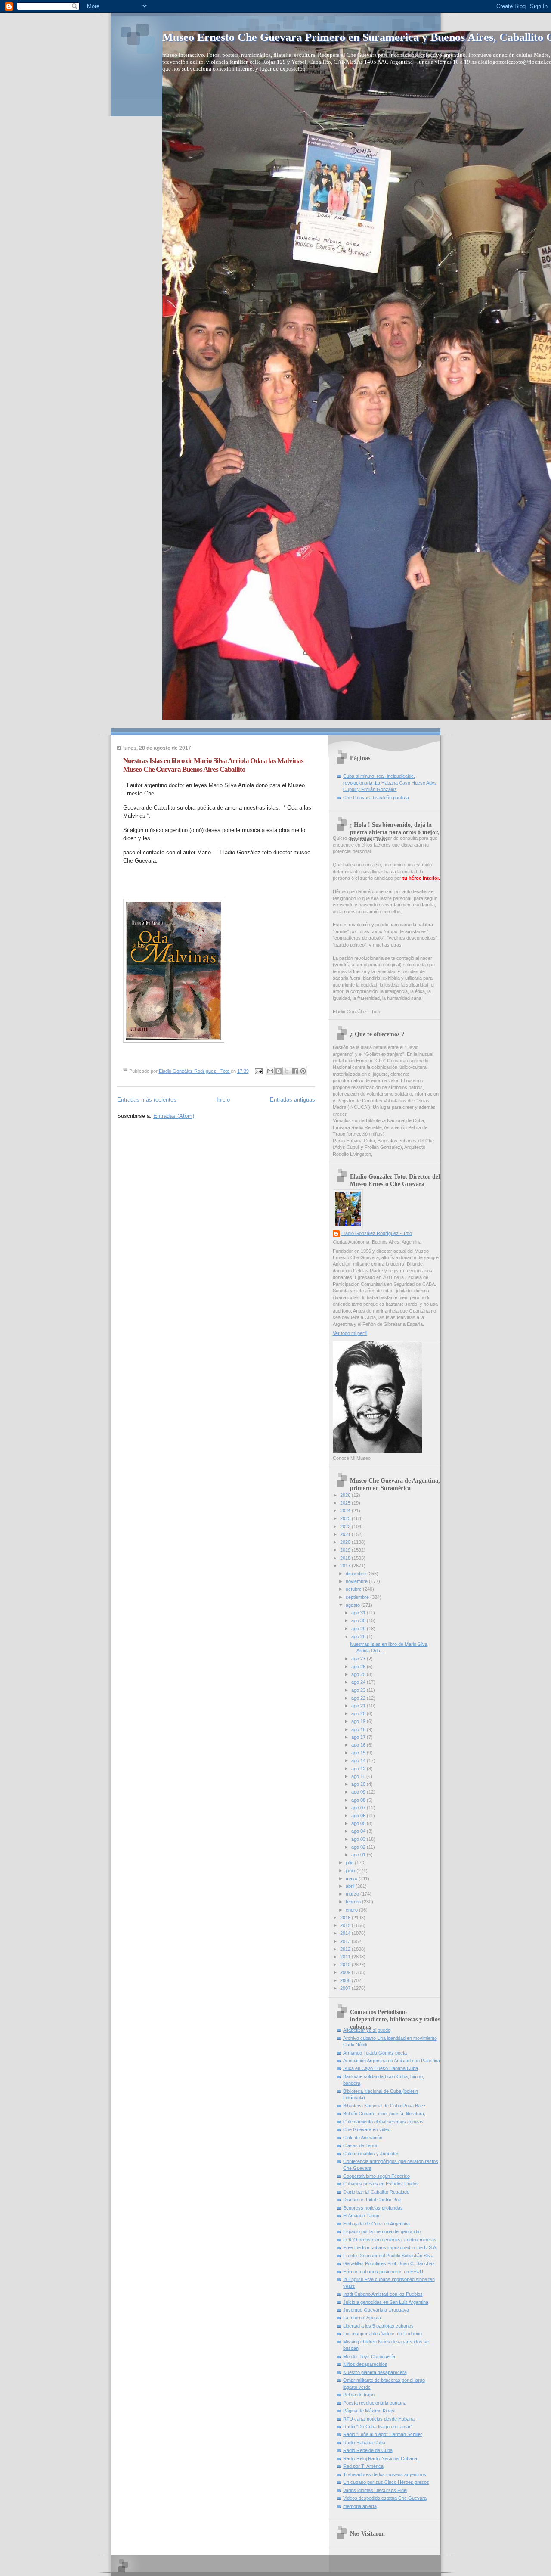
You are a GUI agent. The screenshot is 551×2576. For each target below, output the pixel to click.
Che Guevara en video (367, 2129)
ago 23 (359, 1690)
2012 (346, 1949)
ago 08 (359, 1800)
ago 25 (359, 1674)
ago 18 (359, 1729)
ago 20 (359, 1713)
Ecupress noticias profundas (373, 2208)
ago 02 (359, 1847)
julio (350, 1862)
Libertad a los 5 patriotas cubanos (378, 2326)
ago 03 (359, 1839)
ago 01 (359, 1855)
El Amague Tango (361, 2216)
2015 (346, 1925)
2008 (346, 1980)
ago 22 (359, 1698)
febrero (354, 1902)
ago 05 (359, 1823)
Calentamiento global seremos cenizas (383, 2122)
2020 (346, 1542)
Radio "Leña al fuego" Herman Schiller (383, 2434)
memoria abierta (360, 2506)
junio (351, 1871)
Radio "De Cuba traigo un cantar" (378, 2427)
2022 (346, 1527)
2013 (346, 1941)
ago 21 (359, 1706)
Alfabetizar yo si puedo (367, 2030)
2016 (346, 1918)
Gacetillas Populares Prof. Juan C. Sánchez (389, 2263)
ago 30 (359, 1620)
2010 (346, 1965)
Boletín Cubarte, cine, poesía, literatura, (384, 2114)
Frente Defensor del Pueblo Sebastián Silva (388, 2256)
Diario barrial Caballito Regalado (376, 2192)
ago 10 (359, 1784)
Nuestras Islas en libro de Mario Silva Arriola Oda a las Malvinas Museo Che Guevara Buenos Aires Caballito (213, 765)
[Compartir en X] (287, 1071)
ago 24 (359, 1682)
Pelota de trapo (359, 2395)
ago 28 (359, 1636)
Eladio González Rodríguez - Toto (377, 1233)
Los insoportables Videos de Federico (382, 2334)
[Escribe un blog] (279, 1071)
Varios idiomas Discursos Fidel (375, 2490)
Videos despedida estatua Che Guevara (385, 2498)
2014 (346, 1933)
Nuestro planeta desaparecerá (375, 2372)
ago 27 (359, 1659)
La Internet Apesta (362, 2318)
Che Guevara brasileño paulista (376, 798)
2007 (346, 1988)
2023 (346, 1518)
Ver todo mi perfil (350, 1333)
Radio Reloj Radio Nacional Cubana (380, 2458)
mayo (352, 1878)
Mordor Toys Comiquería (369, 2356)
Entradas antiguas (293, 1100)
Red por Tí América (363, 2466)
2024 (346, 1511)
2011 (346, 1957)
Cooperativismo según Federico (376, 2176)
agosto (353, 1605)
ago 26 (359, 1667)
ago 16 (359, 1745)
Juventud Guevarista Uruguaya (376, 2310)
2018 (346, 1558)
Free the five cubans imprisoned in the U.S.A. (390, 2247)
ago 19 (359, 1721)
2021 (346, 1534)
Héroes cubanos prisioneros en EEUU (383, 2272)
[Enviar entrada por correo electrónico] (258, 1071)
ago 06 (359, 1816)
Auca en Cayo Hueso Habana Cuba (381, 2068)
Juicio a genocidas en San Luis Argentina (386, 2302)
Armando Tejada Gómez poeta (375, 2053)
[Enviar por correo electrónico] (270, 1071)
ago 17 (359, 1737)
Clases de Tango (361, 2145)
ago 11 (359, 1776)
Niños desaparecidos (365, 2364)
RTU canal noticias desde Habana (379, 2419)
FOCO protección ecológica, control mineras (390, 2240)
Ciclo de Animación (363, 2138)
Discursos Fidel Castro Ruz (372, 2200)
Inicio (223, 1100)
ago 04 (359, 1831)
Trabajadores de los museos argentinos (385, 2474)
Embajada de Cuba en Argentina (376, 2224)
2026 (346, 1495)
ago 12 (359, 1769)
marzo (353, 1894)
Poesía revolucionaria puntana (375, 2403)
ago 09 (359, 1792)
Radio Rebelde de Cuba (368, 2450)
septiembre (358, 1597)
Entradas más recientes (147, 1100)
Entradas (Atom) (174, 1116)
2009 (346, 1972)
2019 (346, 1550)
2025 (346, 1503)
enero (352, 1910)
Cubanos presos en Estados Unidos (381, 2184)
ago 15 (359, 1753)
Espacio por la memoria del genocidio (382, 2231)
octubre (354, 1589)
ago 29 (359, 1629)
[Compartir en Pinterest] (303, 1071)
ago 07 (359, 1808)
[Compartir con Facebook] (295, 1071)
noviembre (357, 1581)
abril (351, 1886)
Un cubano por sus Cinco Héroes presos (386, 2482)
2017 (346, 1566)
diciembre (356, 1574)
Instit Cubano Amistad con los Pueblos (383, 2294)
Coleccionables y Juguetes (371, 2154)
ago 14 (359, 1760)
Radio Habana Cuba (364, 2443)
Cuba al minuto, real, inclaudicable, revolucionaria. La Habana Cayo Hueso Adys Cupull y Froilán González (390, 783)
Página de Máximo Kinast (369, 2411)
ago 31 (359, 1613)
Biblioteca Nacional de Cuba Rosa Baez (384, 2106)
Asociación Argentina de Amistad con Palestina (392, 2061)
